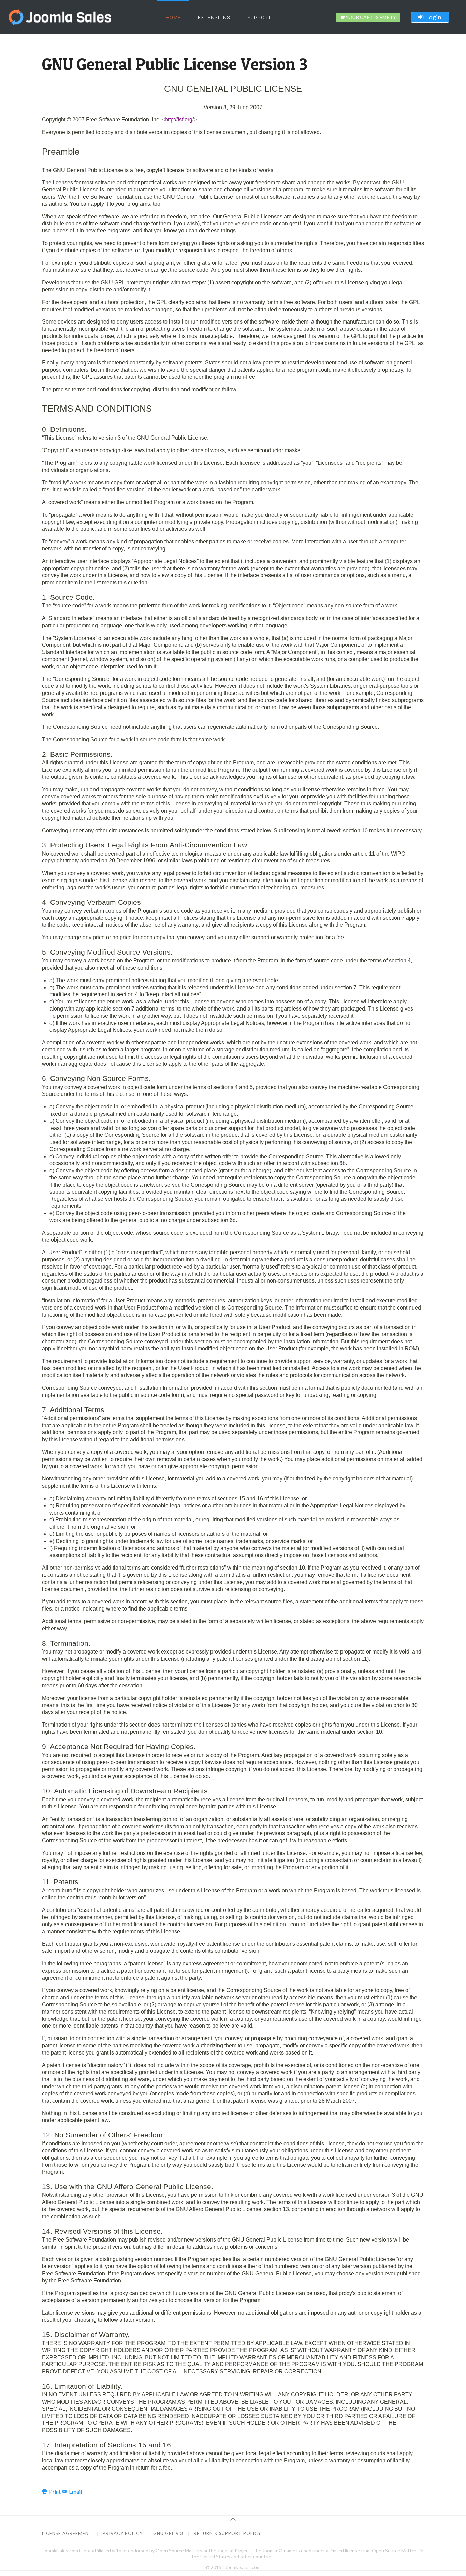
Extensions (214, 18)
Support (259, 18)
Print (55, 2492)
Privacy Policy (123, 2533)
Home (173, 18)
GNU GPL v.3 (168, 2533)
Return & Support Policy (227, 2533)
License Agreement (67, 2533)
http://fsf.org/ (179, 120)
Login (433, 17)
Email (75, 2492)
